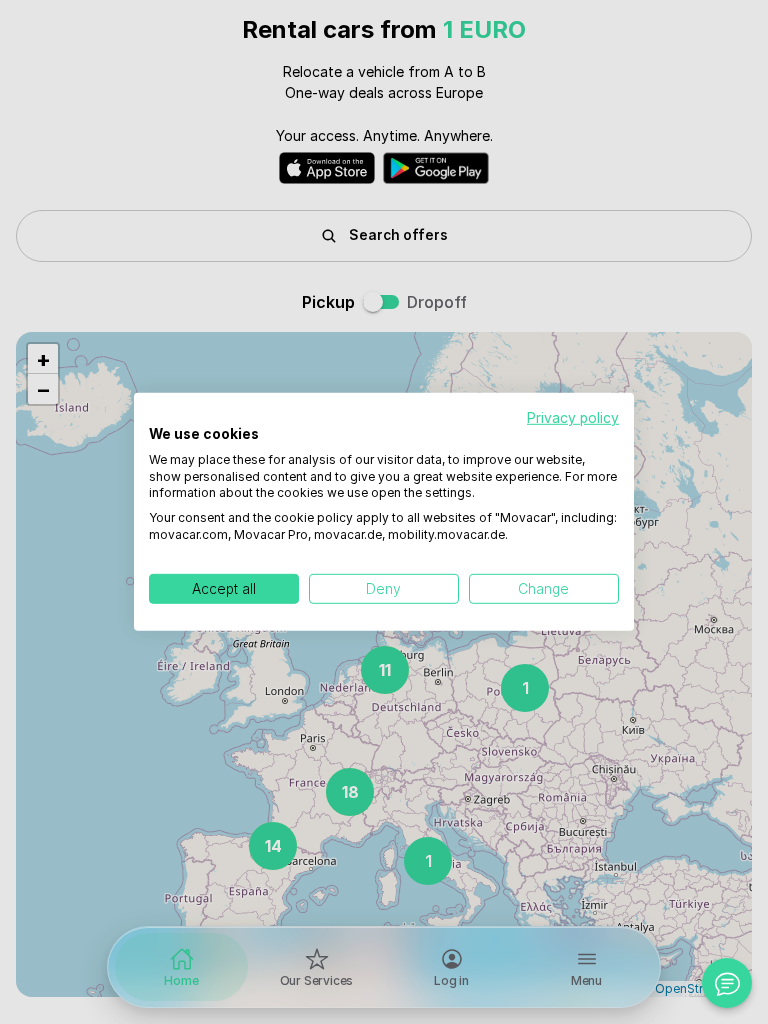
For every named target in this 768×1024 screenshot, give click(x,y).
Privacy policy (573, 418)
